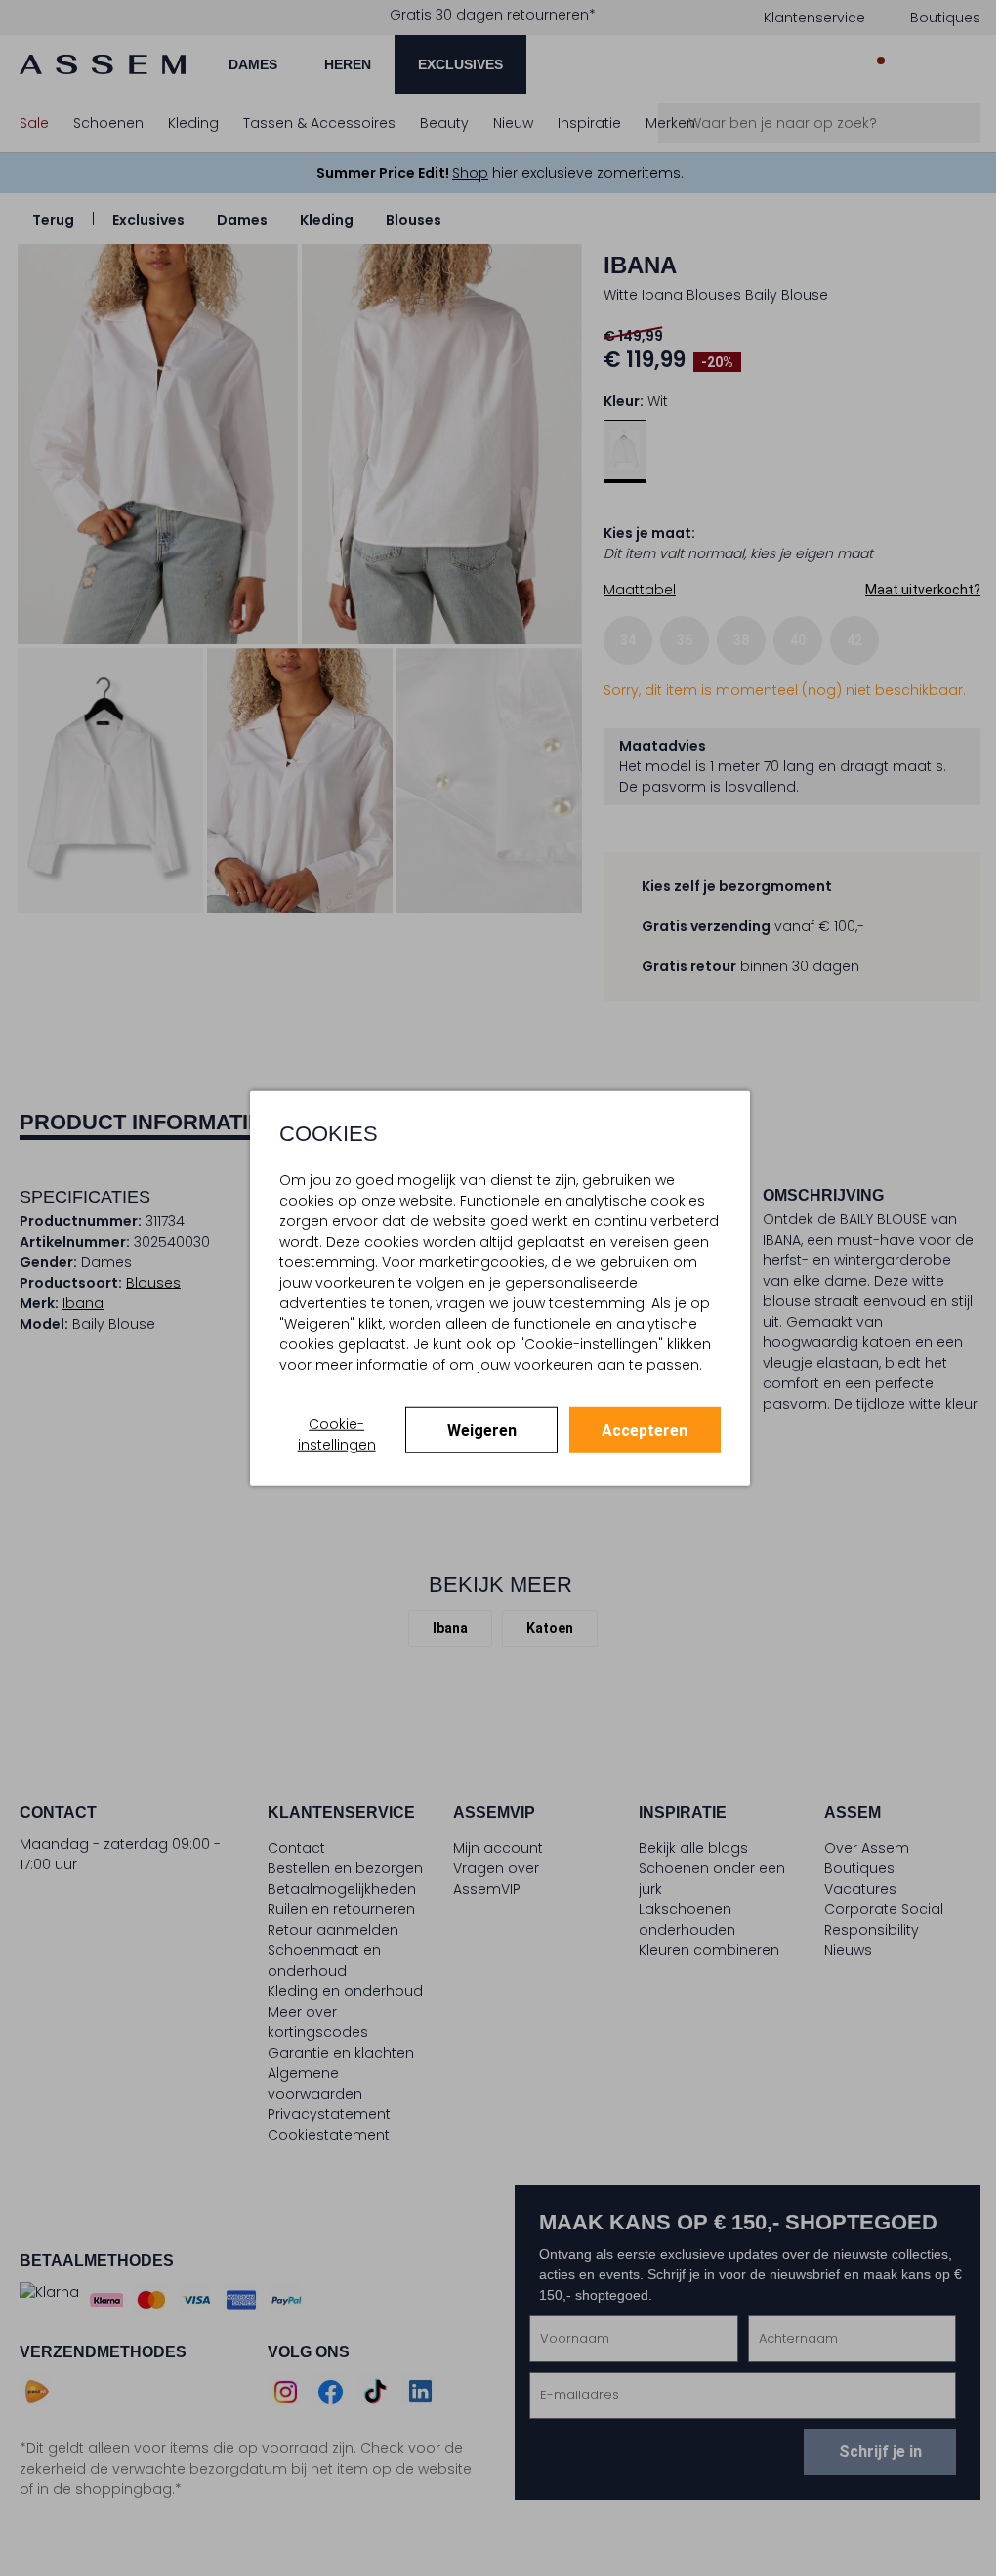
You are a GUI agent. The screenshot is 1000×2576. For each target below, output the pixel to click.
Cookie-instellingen (337, 1434)
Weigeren (482, 1431)
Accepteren (645, 1431)
